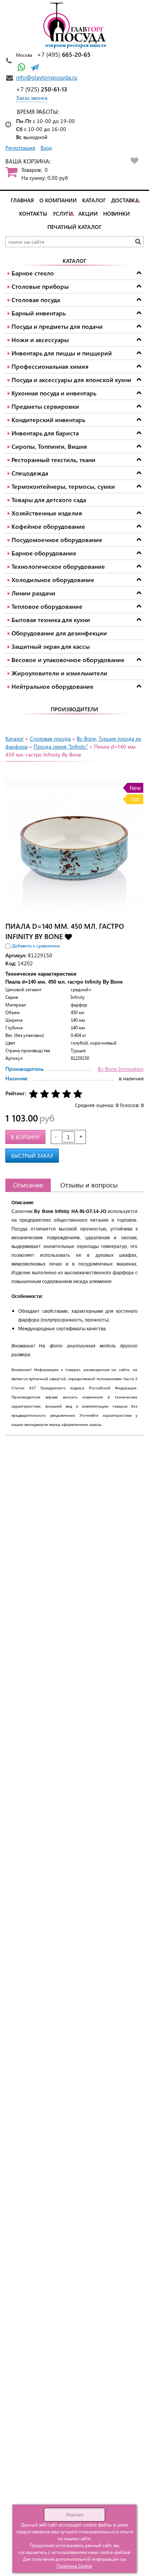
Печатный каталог (74, 227)
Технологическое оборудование (58, 566)
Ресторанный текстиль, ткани (53, 460)
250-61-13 (42, 89)
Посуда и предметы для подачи (57, 326)
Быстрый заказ (32, 1156)
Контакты (33, 214)
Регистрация (20, 148)
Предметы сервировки (45, 406)
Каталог (94, 200)
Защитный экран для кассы (51, 646)
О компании (58, 200)
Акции (88, 214)
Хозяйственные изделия (47, 513)
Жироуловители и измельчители (59, 673)
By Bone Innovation (121, 1069)
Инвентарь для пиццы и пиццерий (62, 353)
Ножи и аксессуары (40, 340)
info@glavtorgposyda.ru (47, 77)
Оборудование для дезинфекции (59, 633)
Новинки (117, 214)
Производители (74, 709)
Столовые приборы (40, 286)
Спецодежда (30, 473)
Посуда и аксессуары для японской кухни (71, 380)
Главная (22, 200)
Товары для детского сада (49, 500)
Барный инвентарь (39, 313)
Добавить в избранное (68, 936)
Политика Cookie (74, 2566)
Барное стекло (33, 273)
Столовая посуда (36, 300)
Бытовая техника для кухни (51, 620)
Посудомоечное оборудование (57, 540)
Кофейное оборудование (48, 526)
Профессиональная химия (50, 366)
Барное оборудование (44, 553)
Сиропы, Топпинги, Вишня (49, 446)
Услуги (63, 214)
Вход (46, 148)
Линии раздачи (33, 593)
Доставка (125, 200)
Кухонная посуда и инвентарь (54, 393)
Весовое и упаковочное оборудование (68, 660)
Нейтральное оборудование (53, 686)
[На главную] (74, 26)
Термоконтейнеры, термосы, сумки (63, 486)
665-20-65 (64, 54)
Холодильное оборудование (53, 580)
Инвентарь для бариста (45, 433)
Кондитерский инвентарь (48, 420)
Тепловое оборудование (47, 606)
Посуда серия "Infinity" (61, 746)
